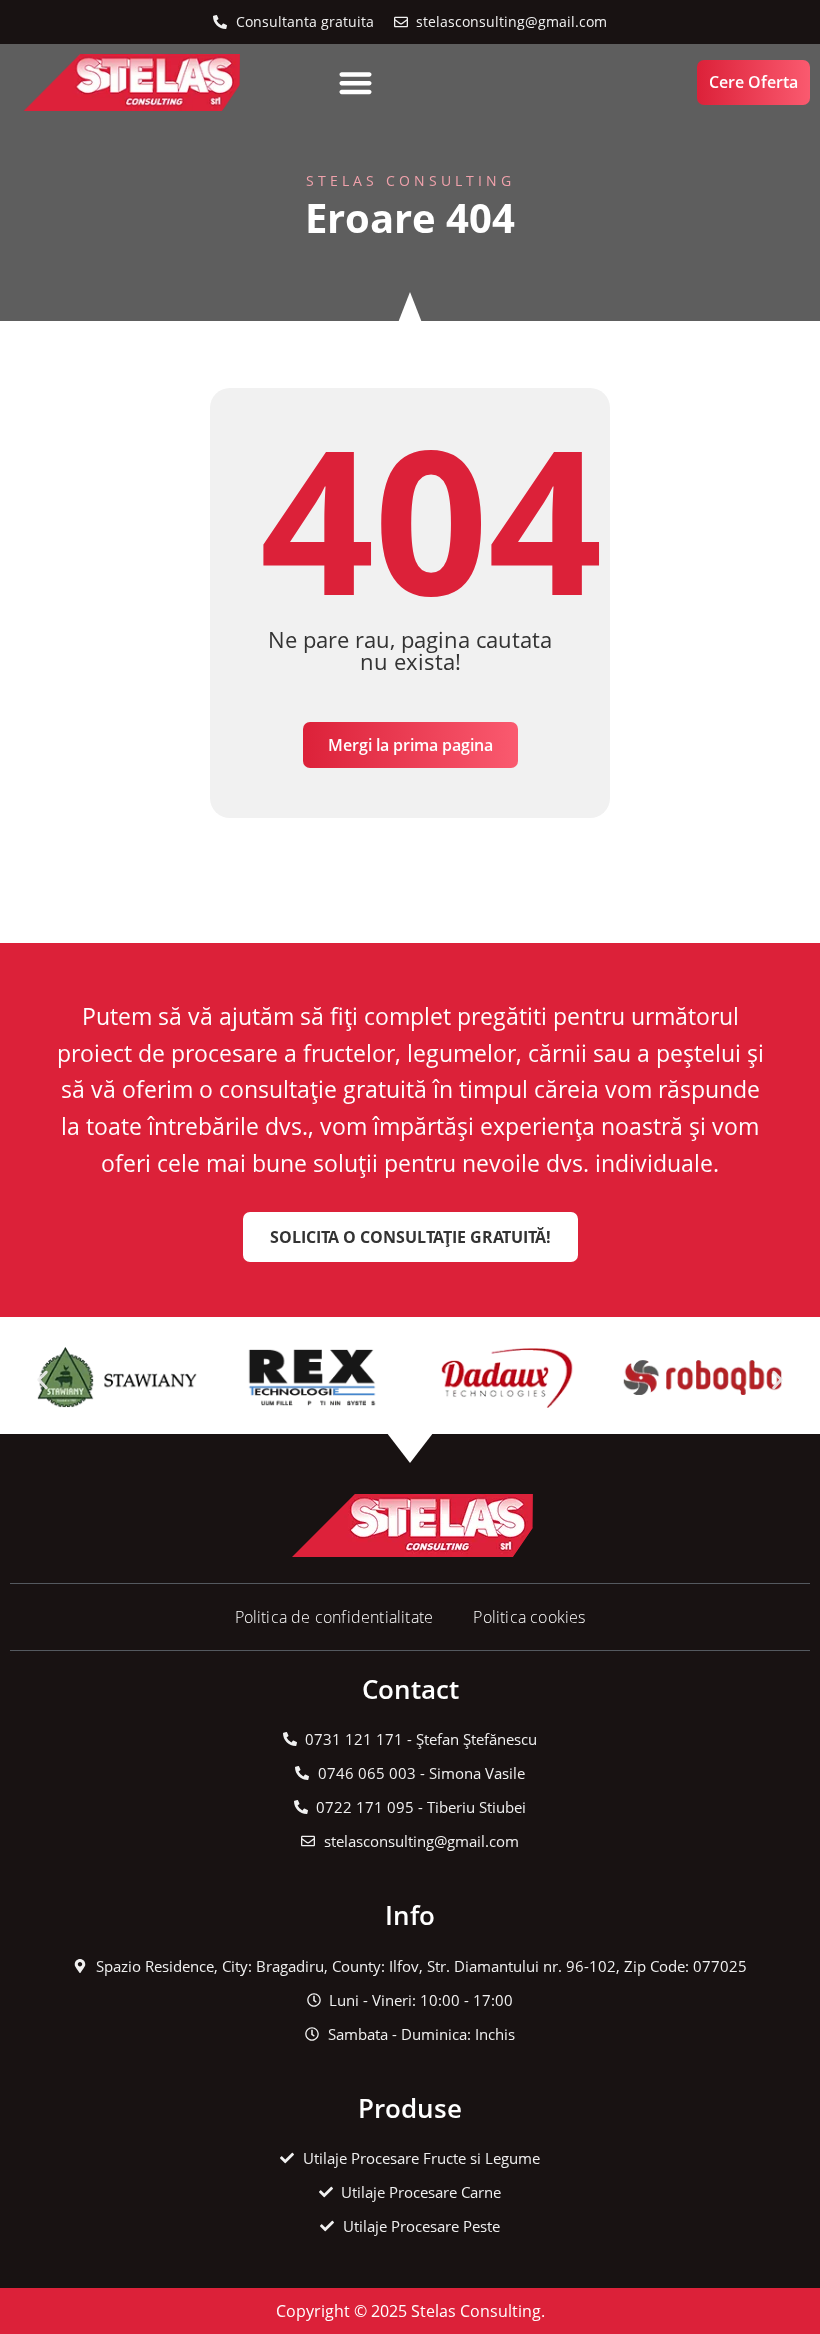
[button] (355, 82)
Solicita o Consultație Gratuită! (410, 1237)
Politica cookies (529, 1617)
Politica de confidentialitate (334, 1617)
